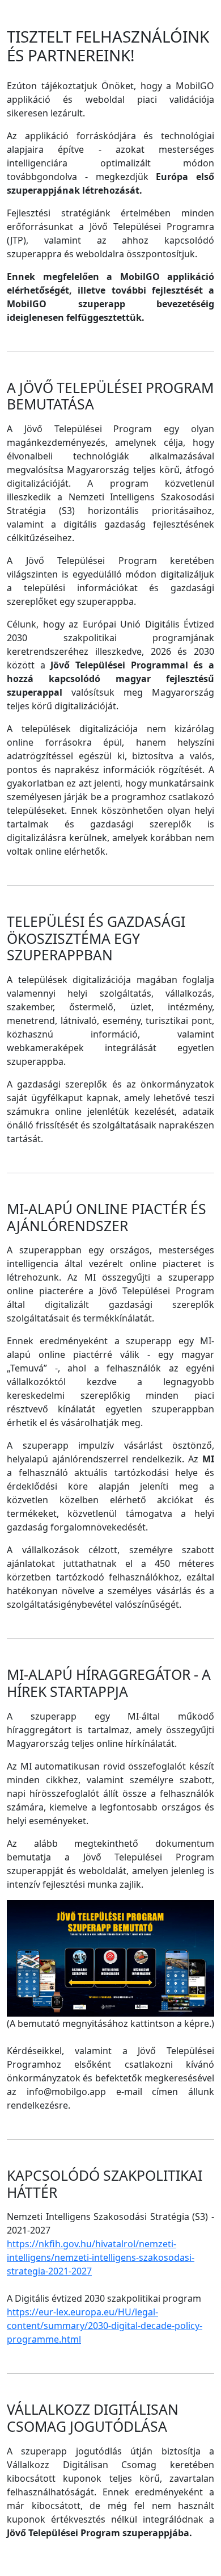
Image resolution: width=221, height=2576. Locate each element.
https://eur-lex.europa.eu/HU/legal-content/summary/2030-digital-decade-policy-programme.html (105, 2326)
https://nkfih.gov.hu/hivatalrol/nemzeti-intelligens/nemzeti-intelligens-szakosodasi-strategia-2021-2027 (101, 2257)
